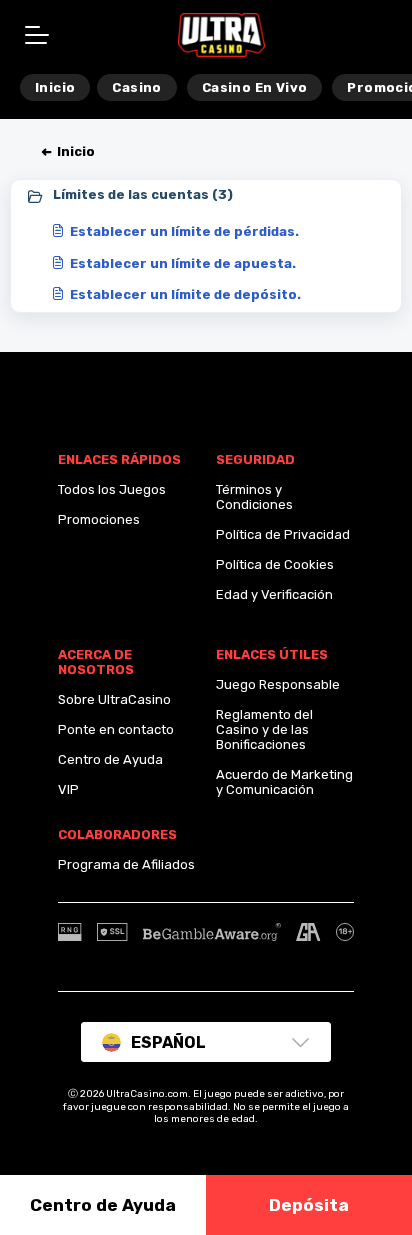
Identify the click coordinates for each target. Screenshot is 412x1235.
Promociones (99, 519)
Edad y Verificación (274, 594)
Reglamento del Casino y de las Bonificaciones (264, 729)
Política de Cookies (275, 564)
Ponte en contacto (116, 729)
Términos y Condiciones (254, 497)
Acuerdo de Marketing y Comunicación (284, 782)
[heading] (206, 196)
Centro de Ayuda (110, 759)
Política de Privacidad (283, 534)
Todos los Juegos (112, 489)
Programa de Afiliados (126, 864)
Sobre (76, 699)
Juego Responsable (278, 684)
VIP (68, 789)
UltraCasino (134, 699)
